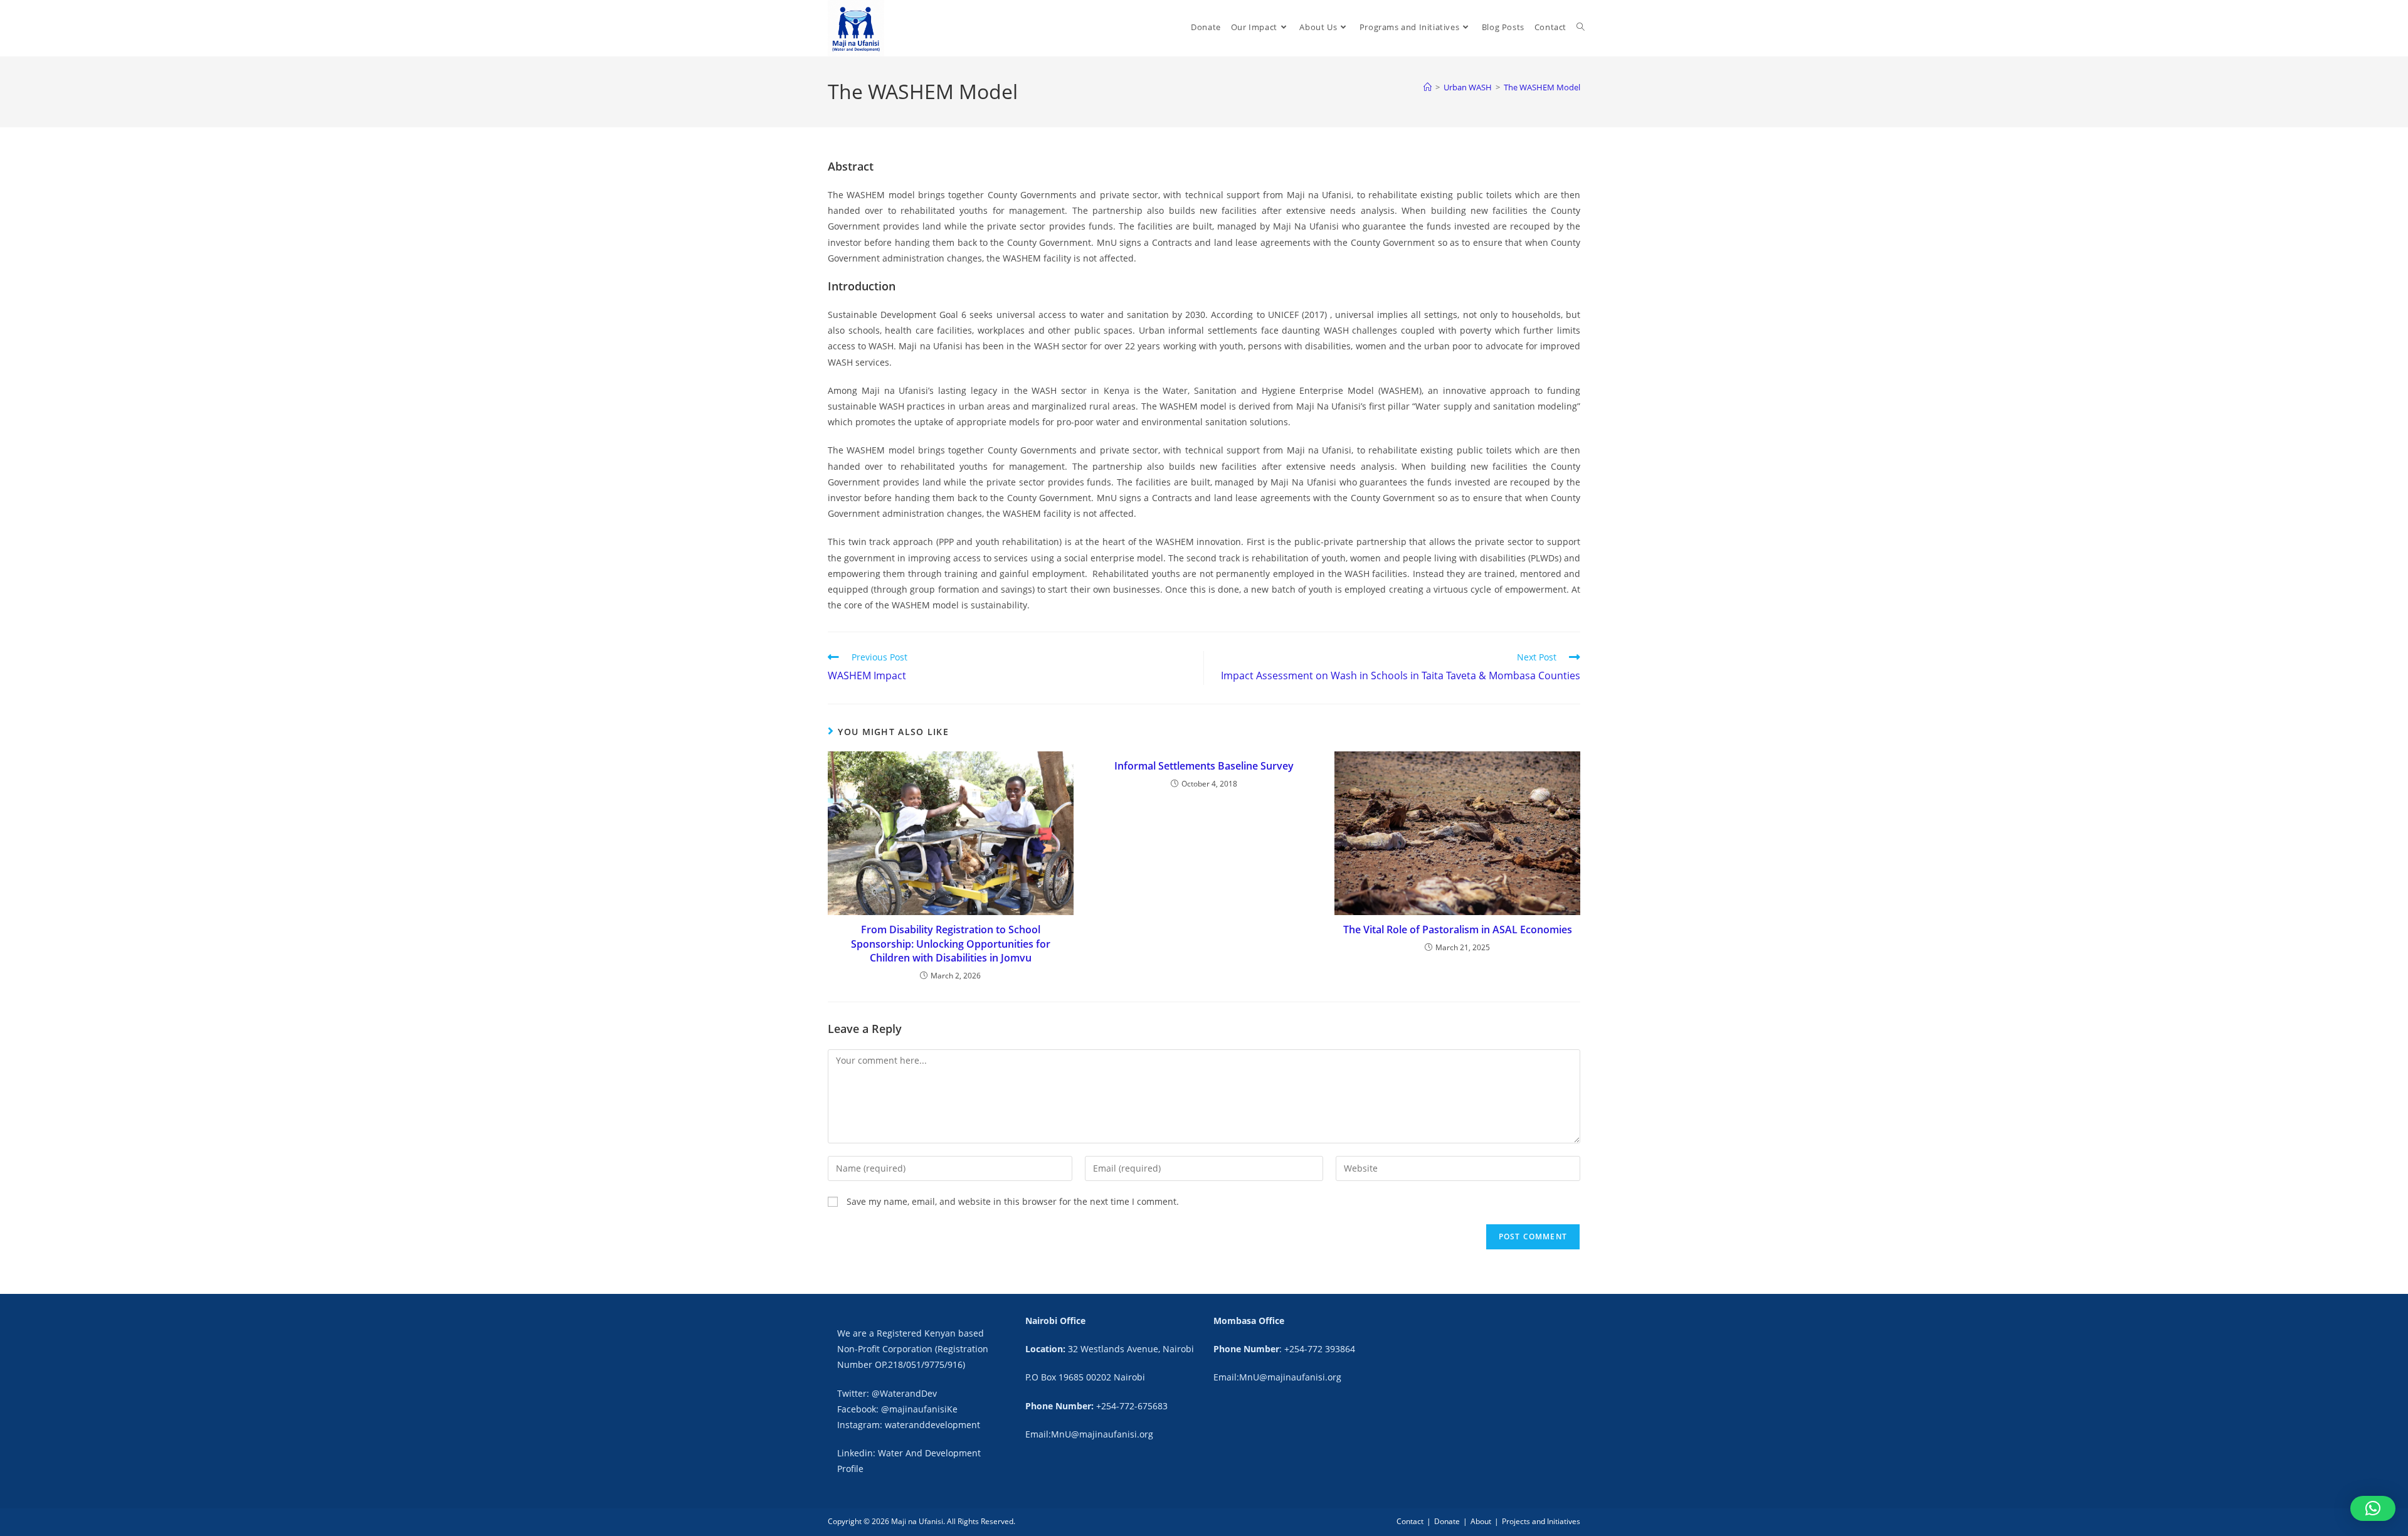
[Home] (1428, 87)
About (1481, 1521)
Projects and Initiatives (1541, 1521)
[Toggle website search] (1581, 27)
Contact (1410, 1521)
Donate (1447, 1521)
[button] (2373, 1508)
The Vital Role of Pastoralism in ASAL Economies (1458, 930)
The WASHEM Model (1542, 87)
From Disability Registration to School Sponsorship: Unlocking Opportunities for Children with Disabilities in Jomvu (951, 944)
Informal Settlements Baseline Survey (1204, 766)
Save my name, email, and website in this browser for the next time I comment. (1013, 1201)
